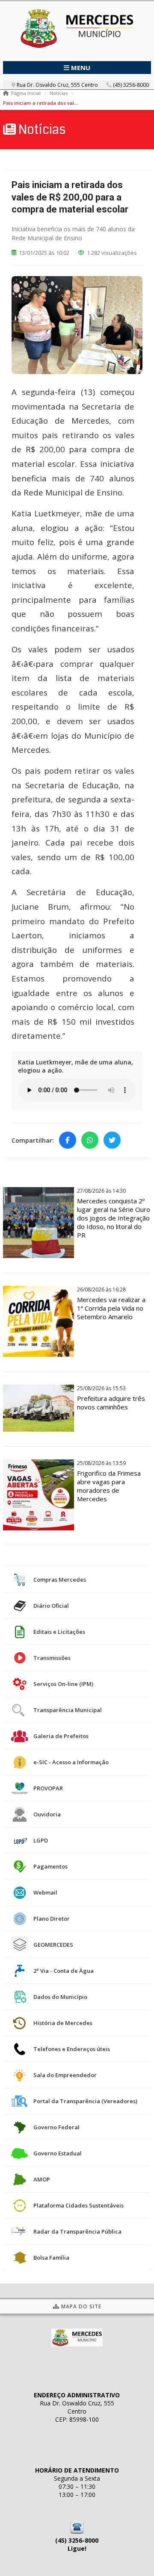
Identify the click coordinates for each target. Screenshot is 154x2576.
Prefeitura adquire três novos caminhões (111, 1403)
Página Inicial (26, 93)
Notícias (59, 93)
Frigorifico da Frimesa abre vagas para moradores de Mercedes (109, 1486)
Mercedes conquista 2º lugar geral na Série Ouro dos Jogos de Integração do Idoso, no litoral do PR (114, 1218)
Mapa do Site (80, 2306)
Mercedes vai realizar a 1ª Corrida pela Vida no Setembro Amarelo (111, 1308)
